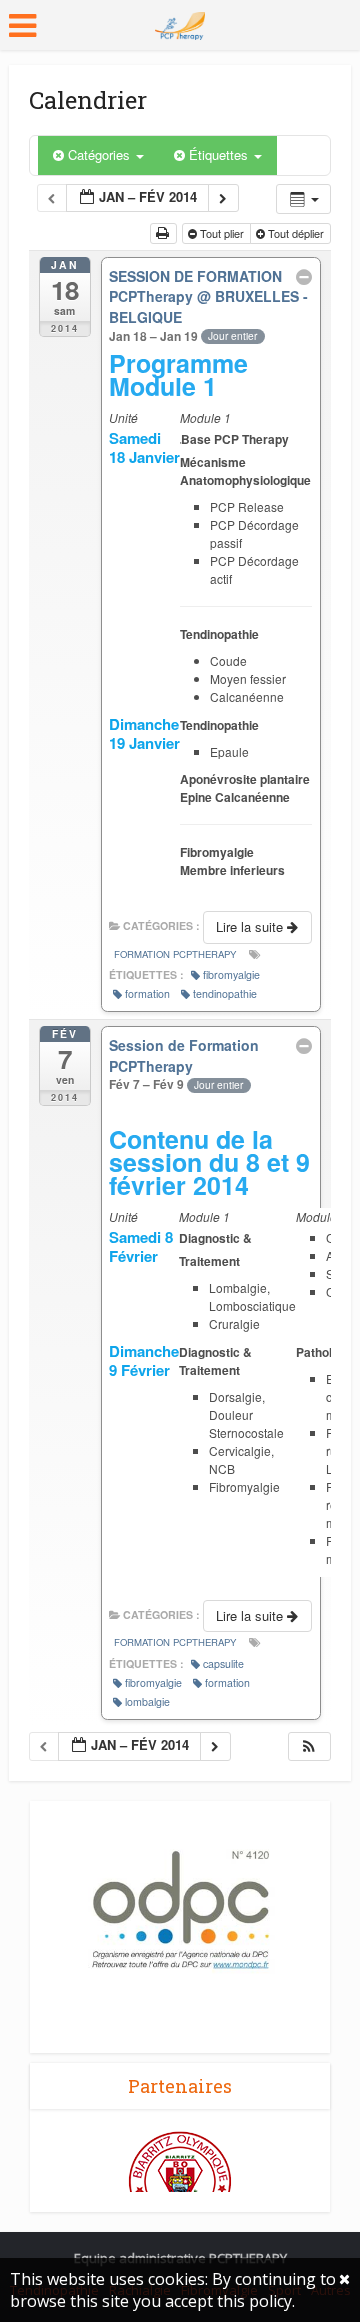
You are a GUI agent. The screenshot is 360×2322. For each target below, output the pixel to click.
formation (147, 993)
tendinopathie (225, 993)
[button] (309, 1746)
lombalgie (147, 1701)
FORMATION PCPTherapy (175, 954)
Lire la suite (251, 926)
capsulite (223, 1663)
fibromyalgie (231, 974)
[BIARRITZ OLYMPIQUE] (180, 2181)
